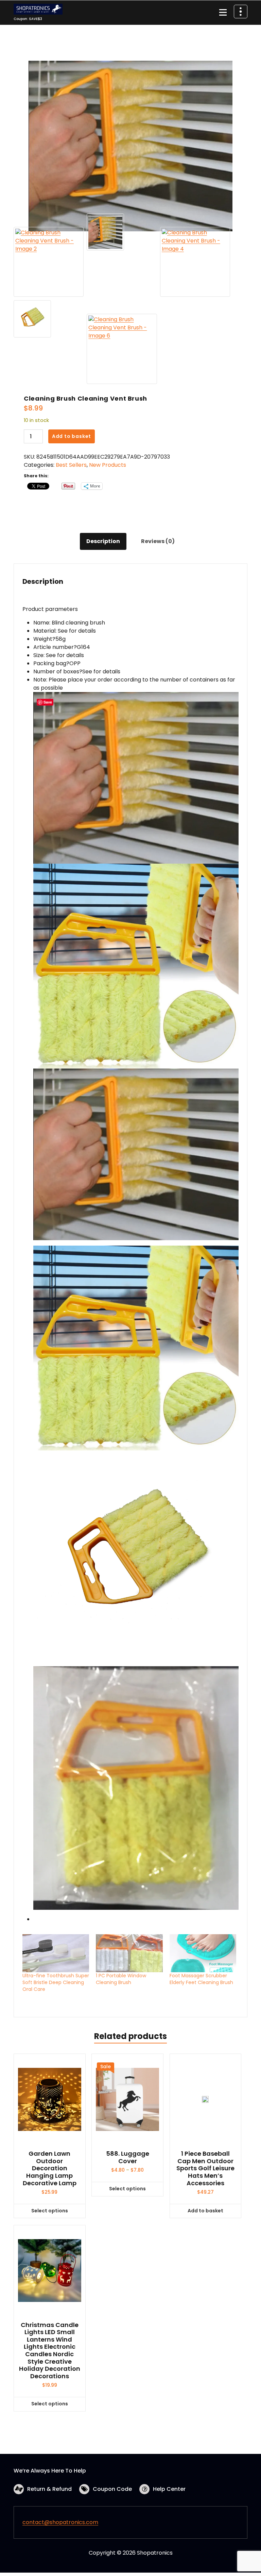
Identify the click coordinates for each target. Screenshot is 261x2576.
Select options (50, 2211)
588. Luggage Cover (128, 2157)
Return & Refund (49, 2489)
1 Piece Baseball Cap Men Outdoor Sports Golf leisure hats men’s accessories (205, 2168)
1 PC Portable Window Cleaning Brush (121, 1979)
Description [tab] (103, 541)
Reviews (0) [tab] (158, 541)
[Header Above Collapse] (241, 12)
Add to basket (72, 436)
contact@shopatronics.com (60, 2522)
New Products (108, 465)
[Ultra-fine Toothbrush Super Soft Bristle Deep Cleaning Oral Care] (56, 1953)
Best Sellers (71, 465)
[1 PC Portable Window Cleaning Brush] (129, 1953)
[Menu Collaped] (223, 13)
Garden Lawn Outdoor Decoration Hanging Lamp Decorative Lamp (50, 2168)
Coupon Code (112, 2489)
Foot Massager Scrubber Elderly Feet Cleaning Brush (201, 1979)
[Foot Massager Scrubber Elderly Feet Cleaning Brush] (203, 1953)
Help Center (169, 2489)
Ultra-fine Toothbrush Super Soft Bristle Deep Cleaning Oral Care (56, 1982)
